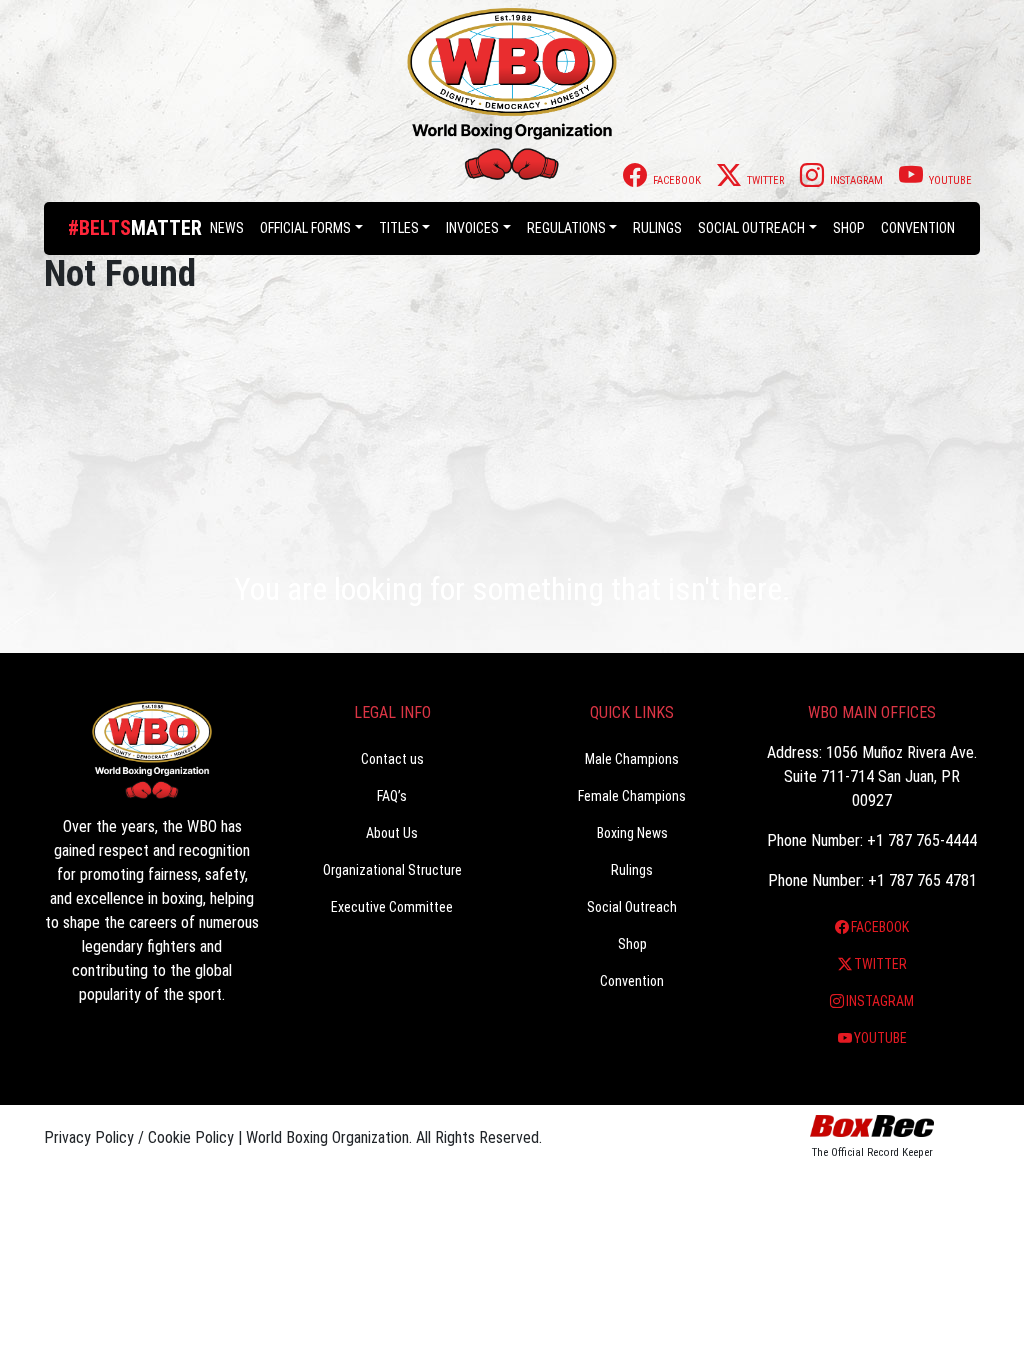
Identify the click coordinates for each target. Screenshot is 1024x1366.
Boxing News (632, 833)
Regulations (566, 228)
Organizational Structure (392, 870)
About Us (392, 833)
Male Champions (632, 759)
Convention (632, 981)
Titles (399, 228)
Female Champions (632, 796)
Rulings (657, 228)
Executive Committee (392, 907)
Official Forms (305, 228)
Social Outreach (751, 228)
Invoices (472, 228)
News (227, 228)
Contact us (392, 759)
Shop (849, 228)
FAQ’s (392, 796)
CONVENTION (918, 228)
